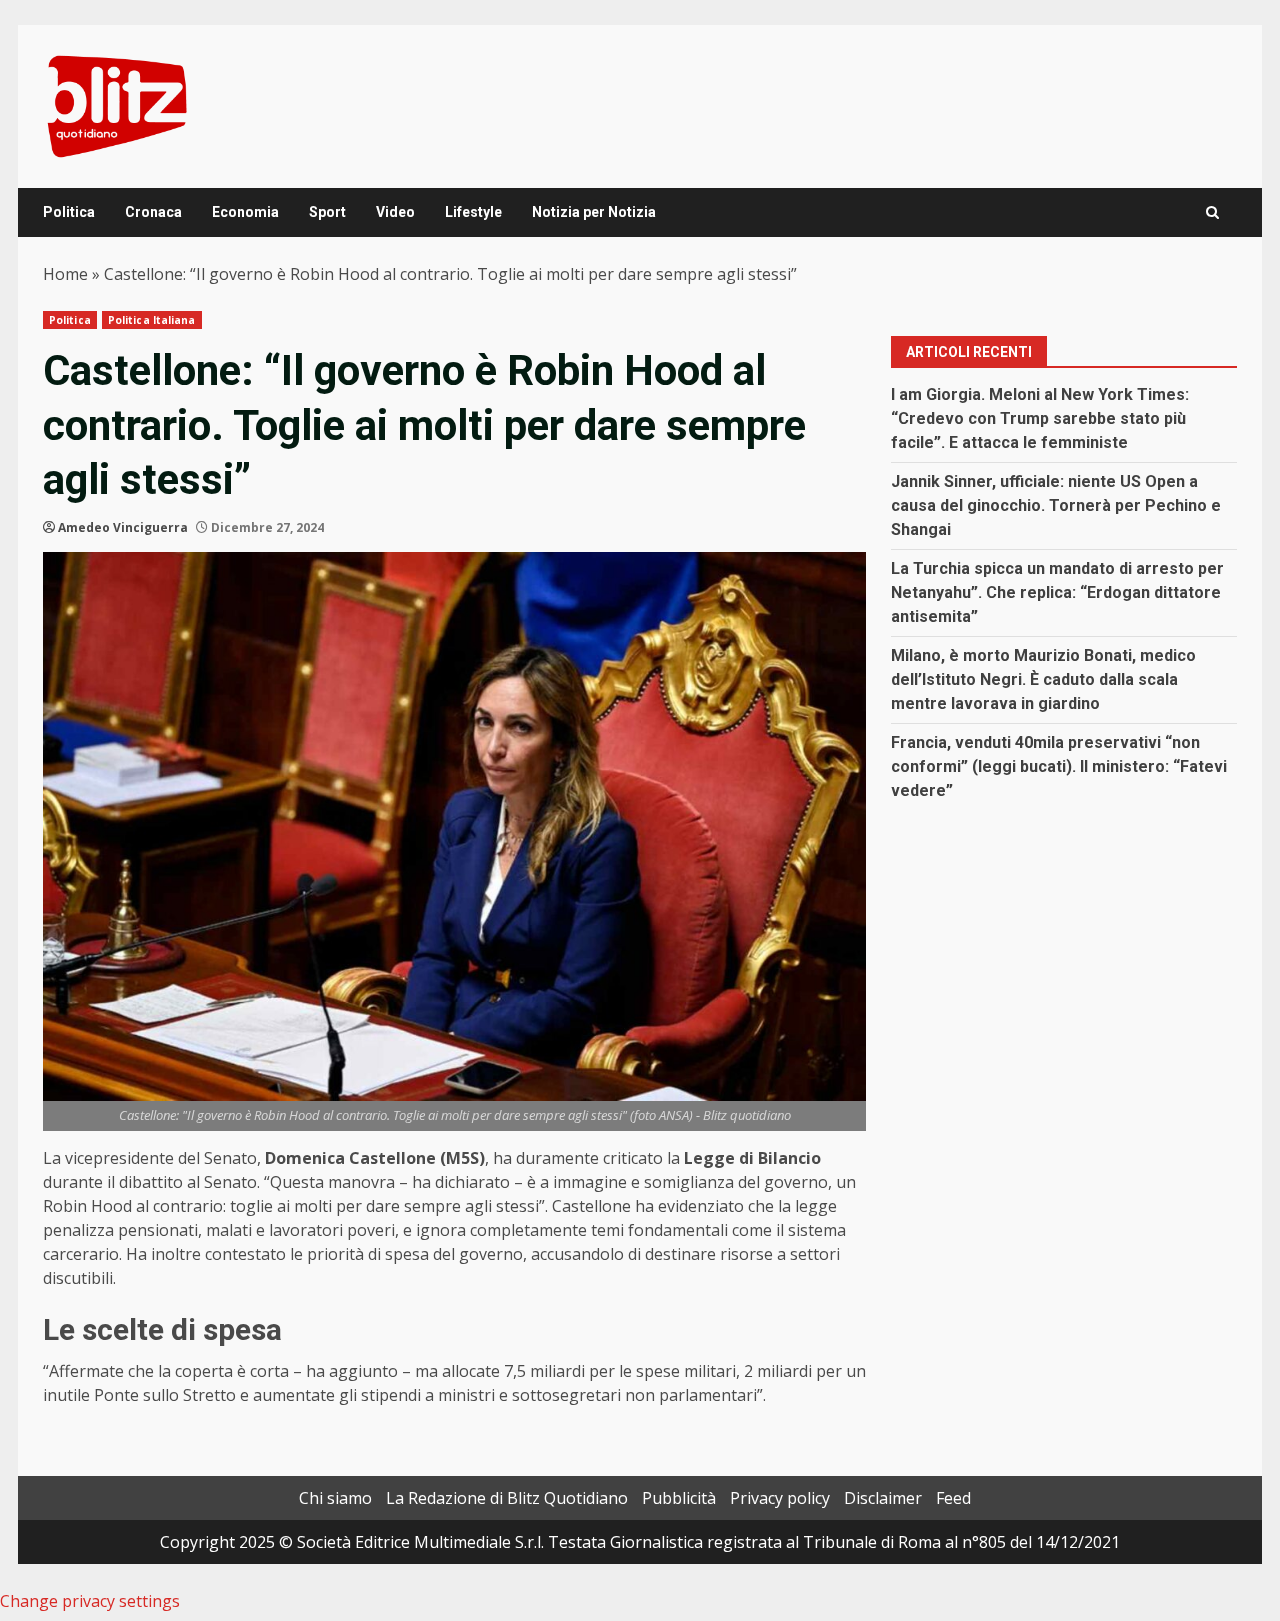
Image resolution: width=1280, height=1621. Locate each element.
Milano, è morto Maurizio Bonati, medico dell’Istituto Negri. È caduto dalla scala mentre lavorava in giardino (1043, 679)
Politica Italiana (152, 320)
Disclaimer (883, 1498)
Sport (327, 212)
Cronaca (153, 212)
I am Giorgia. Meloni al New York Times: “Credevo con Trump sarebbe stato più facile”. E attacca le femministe (1040, 418)
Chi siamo (335, 1498)
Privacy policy (780, 1498)
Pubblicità (679, 1498)
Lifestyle (473, 212)
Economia (245, 212)
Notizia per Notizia (594, 212)
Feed (953, 1498)
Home (65, 274)
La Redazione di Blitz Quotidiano (507, 1498)
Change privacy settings (90, 1601)
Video (395, 212)
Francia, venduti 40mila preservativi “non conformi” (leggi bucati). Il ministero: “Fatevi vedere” (1059, 766)
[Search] (1212, 212)
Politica (69, 212)
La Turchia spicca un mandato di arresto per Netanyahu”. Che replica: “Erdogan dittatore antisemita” (1057, 592)
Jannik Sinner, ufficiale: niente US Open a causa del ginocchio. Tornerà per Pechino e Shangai (1056, 505)
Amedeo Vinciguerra (123, 527)
